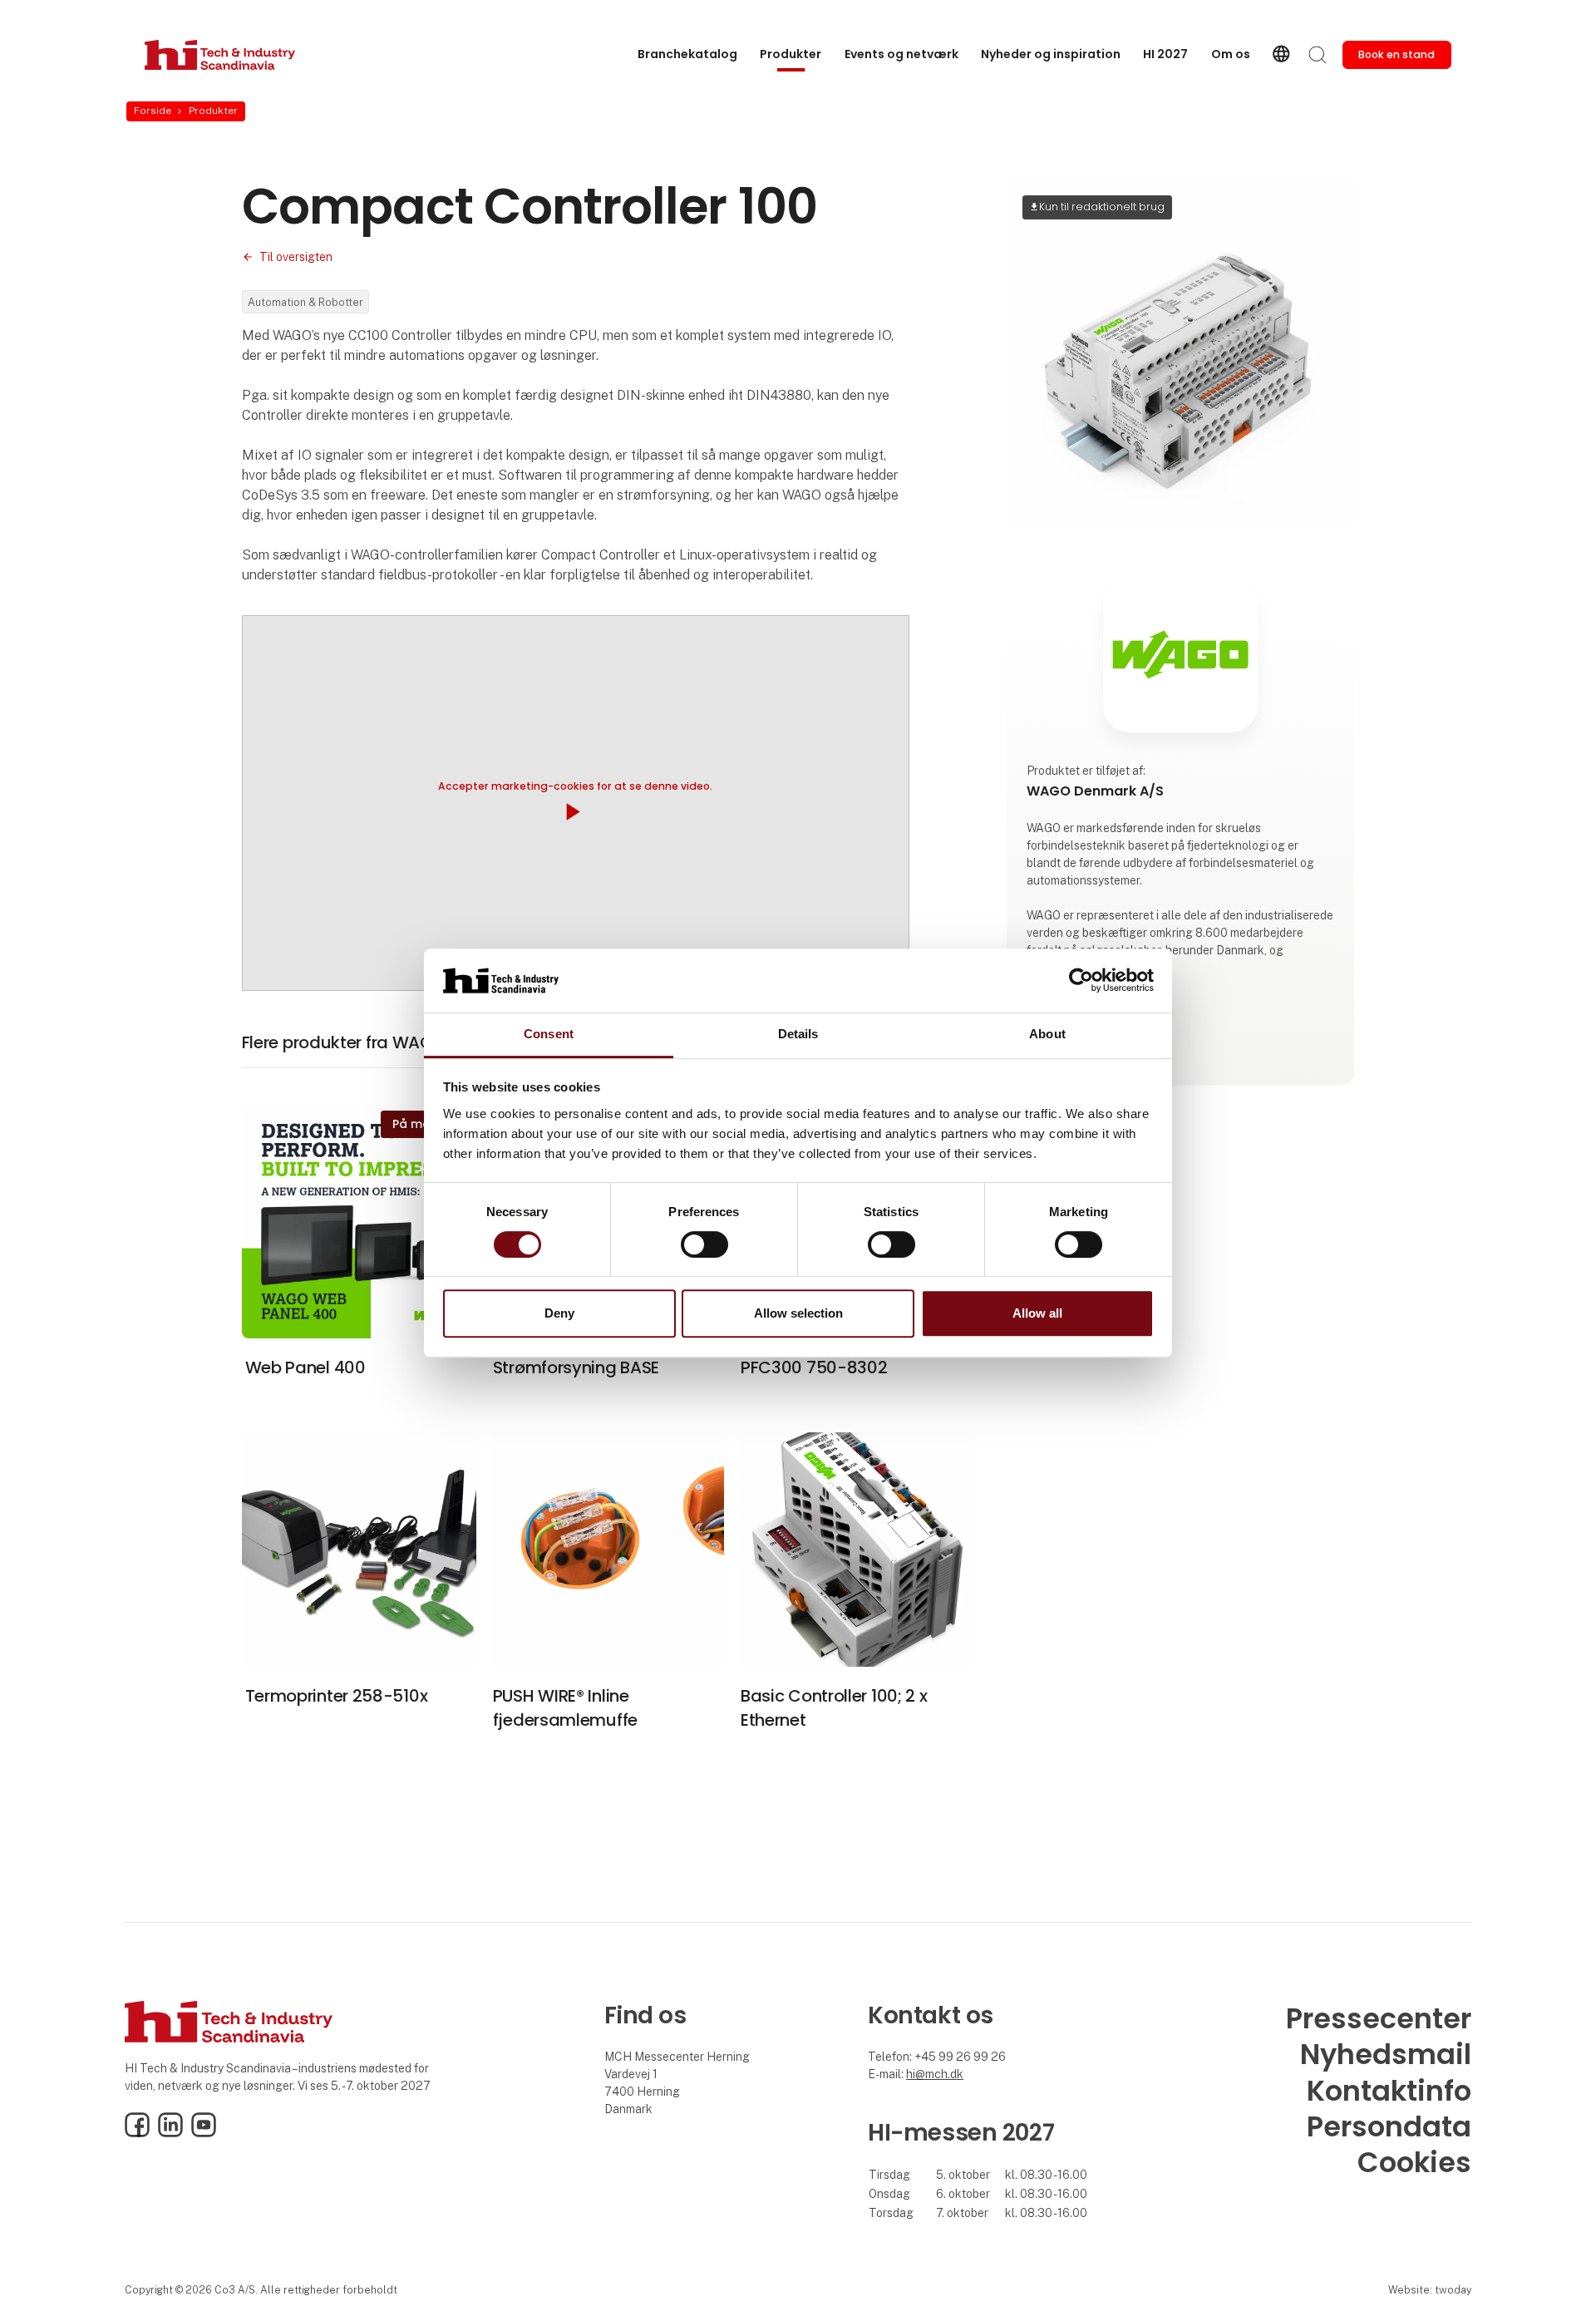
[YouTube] (204, 2133)
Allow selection (798, 1313)
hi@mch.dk (935, 2074)
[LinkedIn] (170, 2133)
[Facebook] (137, 2133)
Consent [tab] (549, 1034)
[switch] (704, 1244)
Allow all (1037, 1313)
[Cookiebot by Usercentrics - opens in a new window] (1081, 981)
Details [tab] (798, 1034)
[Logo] (220, 55)
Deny (559, 1313)
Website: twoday (1430, 2290)
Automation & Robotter (305, 302)
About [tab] (1047, 1034)
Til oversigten (296, 257)
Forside (153, 111)
